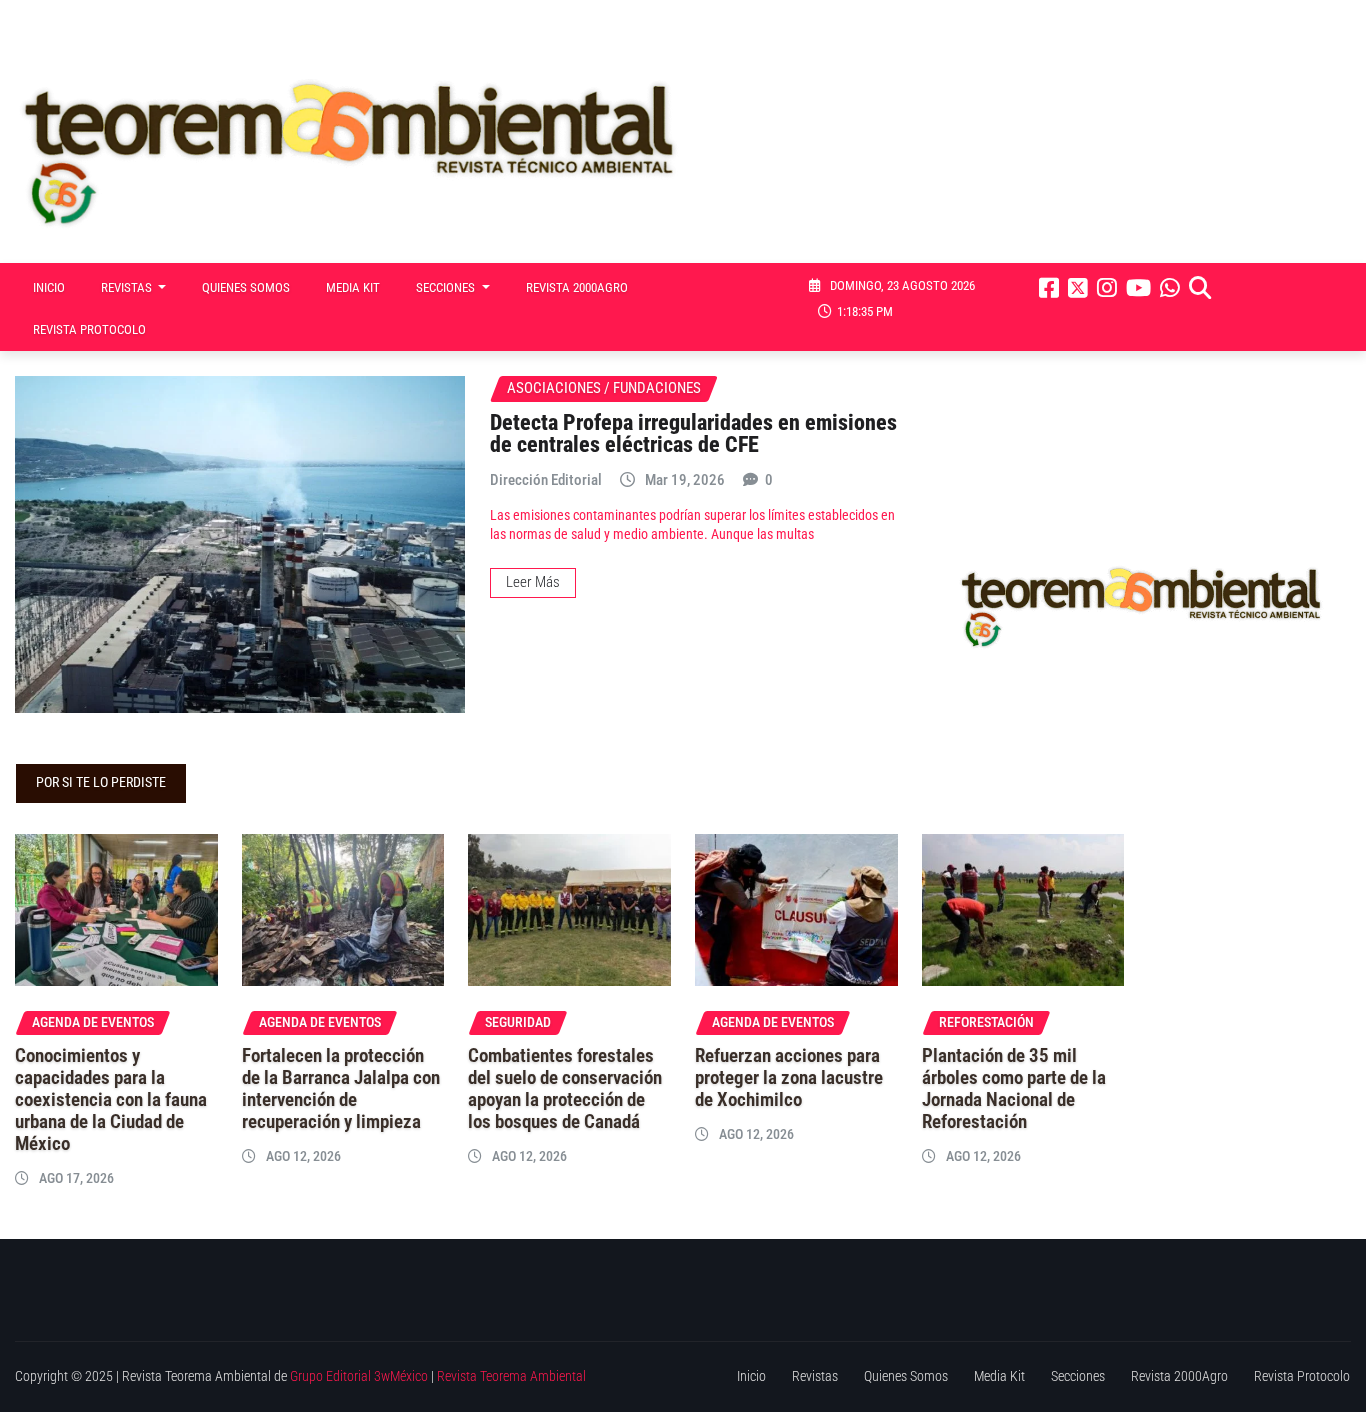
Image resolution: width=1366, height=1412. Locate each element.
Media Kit (353, 287)
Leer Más (533, 582)
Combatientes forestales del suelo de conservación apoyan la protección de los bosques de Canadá (565, 1089)
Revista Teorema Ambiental (511, 1376)
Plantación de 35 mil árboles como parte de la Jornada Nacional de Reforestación (1014, 1089)
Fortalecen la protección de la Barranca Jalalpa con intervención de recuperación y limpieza (341, 1089)
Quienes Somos (246, 287)
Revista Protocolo (89, 329)
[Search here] (1200, 288)
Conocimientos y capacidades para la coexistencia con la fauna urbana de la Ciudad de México (111, 1100)
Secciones (447, 287)
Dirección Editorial (546, 480)
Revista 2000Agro (577, 287)
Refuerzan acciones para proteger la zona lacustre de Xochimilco (789, 1078)
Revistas (128, 287)
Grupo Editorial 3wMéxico (359, 1376)
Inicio (49, 287)
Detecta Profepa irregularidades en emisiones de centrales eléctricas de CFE (693, 433)
